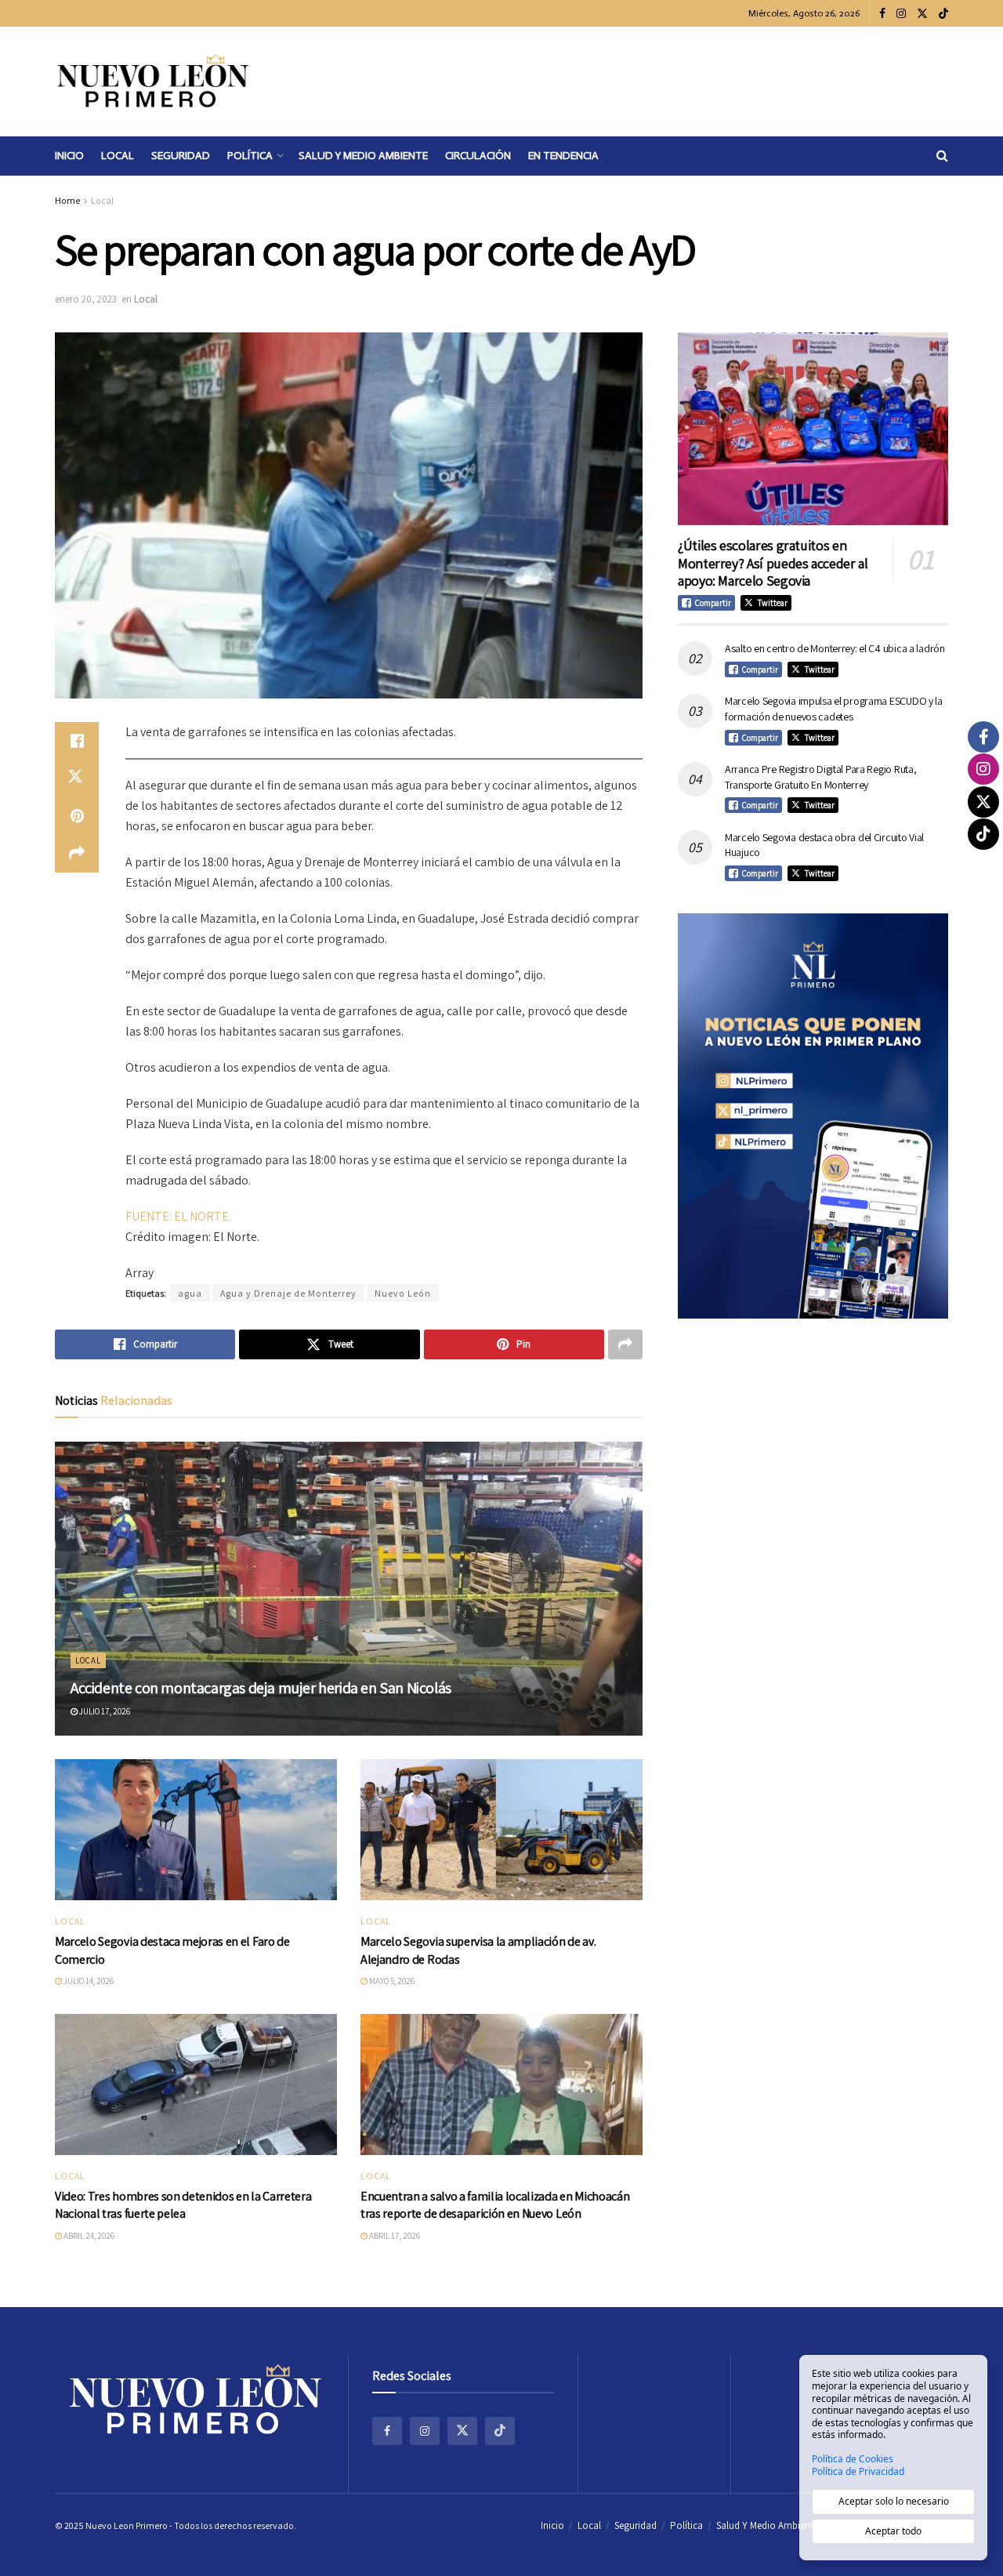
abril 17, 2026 (394, 2236)
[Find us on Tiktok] (500, 2431)
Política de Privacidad (858, 2472)
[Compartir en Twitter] (77, 778)
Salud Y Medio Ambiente (363, 156)
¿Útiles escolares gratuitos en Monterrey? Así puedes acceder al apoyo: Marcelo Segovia (773, 563)
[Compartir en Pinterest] (77, 816)
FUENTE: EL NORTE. (178, 1216)
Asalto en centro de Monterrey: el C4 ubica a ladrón (835, 648)
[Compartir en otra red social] (77, 854)
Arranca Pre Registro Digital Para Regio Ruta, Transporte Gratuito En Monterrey (820, 777)
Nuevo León (403, 1293)
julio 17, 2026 (104, 1711)
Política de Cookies (853, 2459)
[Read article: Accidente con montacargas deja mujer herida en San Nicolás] (349, 1589)
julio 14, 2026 (88, 1981)
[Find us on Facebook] (882, 14)
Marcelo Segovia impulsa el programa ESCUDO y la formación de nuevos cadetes (834, 709)
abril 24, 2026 (88, 2236)
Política (250, 156)
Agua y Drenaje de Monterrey (288, 1293)
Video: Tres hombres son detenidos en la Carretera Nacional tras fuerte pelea (183, 2205)
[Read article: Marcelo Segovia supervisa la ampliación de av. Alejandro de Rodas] (501, 1830)
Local (118, 156)
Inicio (69, 156)
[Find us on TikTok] (943, 14)
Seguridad (181, 156)
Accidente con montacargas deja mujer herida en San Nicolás (261, 1688)
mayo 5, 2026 (391, 1981)
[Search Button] (942, 156)
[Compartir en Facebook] (77, 741)
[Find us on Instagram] (901, 14)
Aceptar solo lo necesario (894, 2501)
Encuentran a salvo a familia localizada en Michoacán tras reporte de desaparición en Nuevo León (495, 2205)
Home (67, 200)
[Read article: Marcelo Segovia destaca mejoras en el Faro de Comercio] (196, 1830)
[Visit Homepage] (153, 82)
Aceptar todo (893, 2531)
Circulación (478, 156)
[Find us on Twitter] (922, 14)
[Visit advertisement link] (813, 1116)
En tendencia (563, 156)
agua (190, 1293)
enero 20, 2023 (86, 299)
